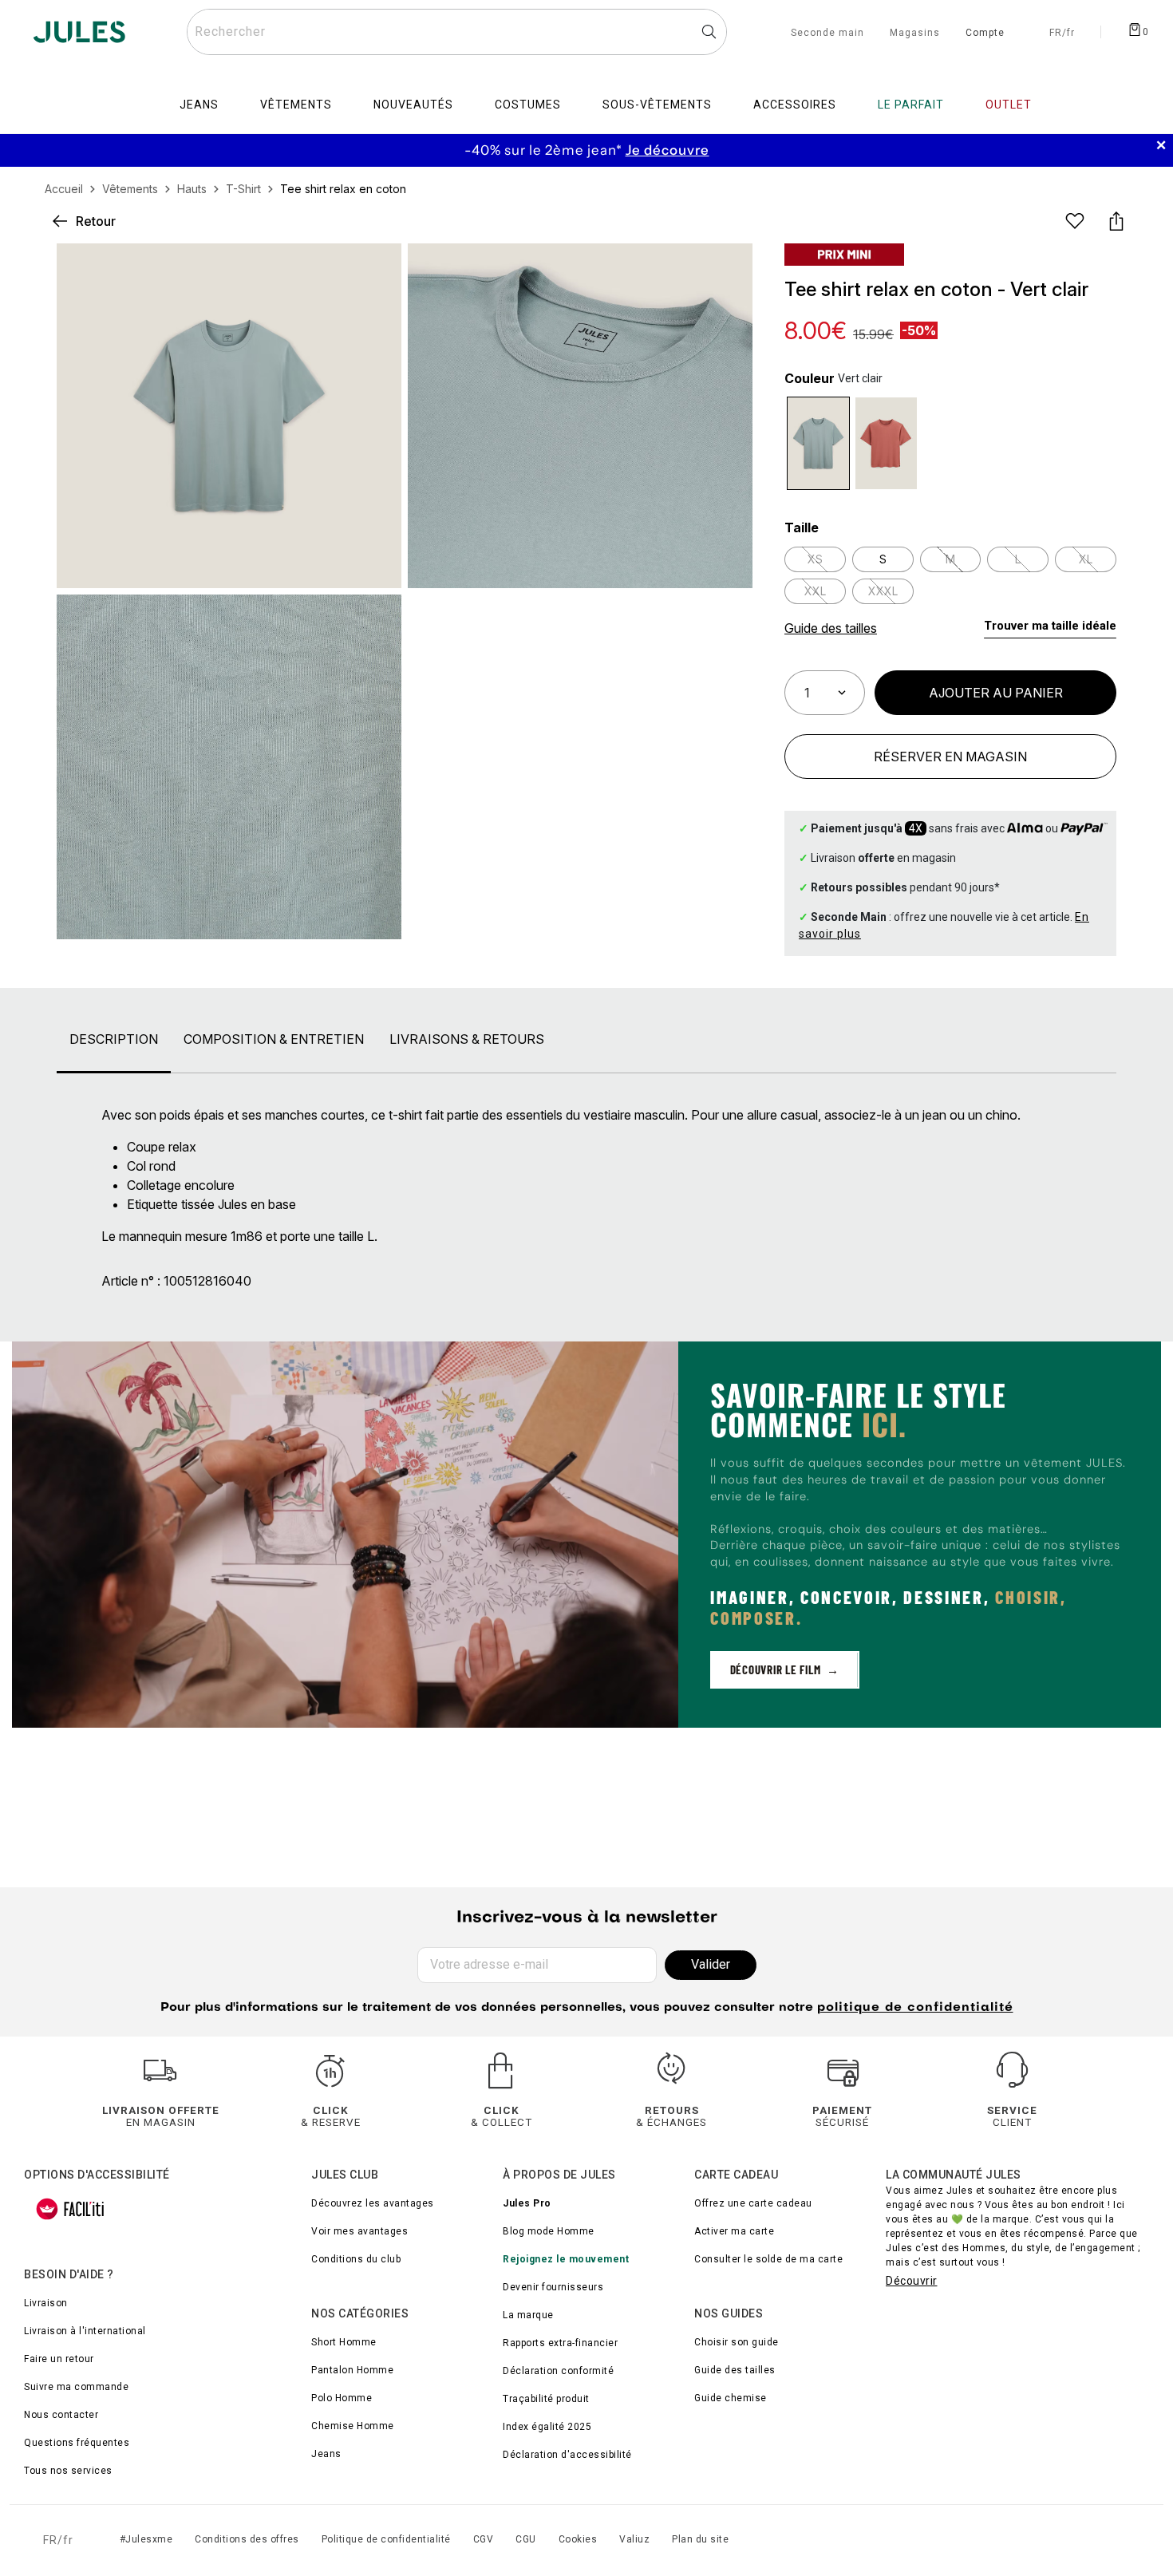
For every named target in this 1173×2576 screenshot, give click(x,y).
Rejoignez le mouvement (566, 2259)
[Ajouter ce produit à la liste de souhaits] (1075, 221)
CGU (526, 2539)
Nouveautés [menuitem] (413, 105)
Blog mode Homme (549, 2231)
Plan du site (700, 2539)
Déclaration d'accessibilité (567, 2455)
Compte (985, 34)
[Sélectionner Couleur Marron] (886, 443)
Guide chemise (731, 2398)
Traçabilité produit (546, 2399)
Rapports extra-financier (560, 2343)
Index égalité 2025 (547, 2427)
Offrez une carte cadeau (753, 2203)
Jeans (326, 2454)
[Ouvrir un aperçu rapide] (727, 269)
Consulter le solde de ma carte (768, 2259)
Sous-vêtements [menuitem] (657, 105)
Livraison (46, 2303)
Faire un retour (59, 2359)
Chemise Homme (353, 2426)
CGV (484, 2539)
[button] (727, 269)
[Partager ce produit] (1116, 221)
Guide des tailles (735, 2370)
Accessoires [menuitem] (795, 105)
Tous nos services (68, 2471)
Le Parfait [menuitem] (911, 105)
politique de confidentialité (915, 2008)
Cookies (578, 2539)
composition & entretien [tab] (274, 1039)
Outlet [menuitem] (1009, 105)
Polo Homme (342, 2398)
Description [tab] (114, 1039)
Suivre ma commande (76, 2387)
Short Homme (344, 2342)
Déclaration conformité (558, 2371)
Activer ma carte (734, 2231)
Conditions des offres (247, 2539)
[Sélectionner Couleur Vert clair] (818, 443)
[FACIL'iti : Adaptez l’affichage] (70, 2209)
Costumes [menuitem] (528, 105)
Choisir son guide (737, 2342)
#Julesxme (146, 2539)
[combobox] (457, 32)
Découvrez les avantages (373, 2203)
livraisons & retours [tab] (467, 1039)
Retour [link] (96, 221)
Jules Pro (527, 2203)
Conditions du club (356, 2259)
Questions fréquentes (77, 2443)
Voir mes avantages (359, 2231)
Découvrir (912, 2281)
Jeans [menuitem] (199, 105)
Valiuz (634, 2539)
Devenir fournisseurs (553, 2287)
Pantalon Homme (352, 2370)
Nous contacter (61, 2415)
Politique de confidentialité (386, 2539)
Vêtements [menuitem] (296, 105)
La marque (528, 2315)
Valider (711, 1964)
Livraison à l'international (85, 2331)
